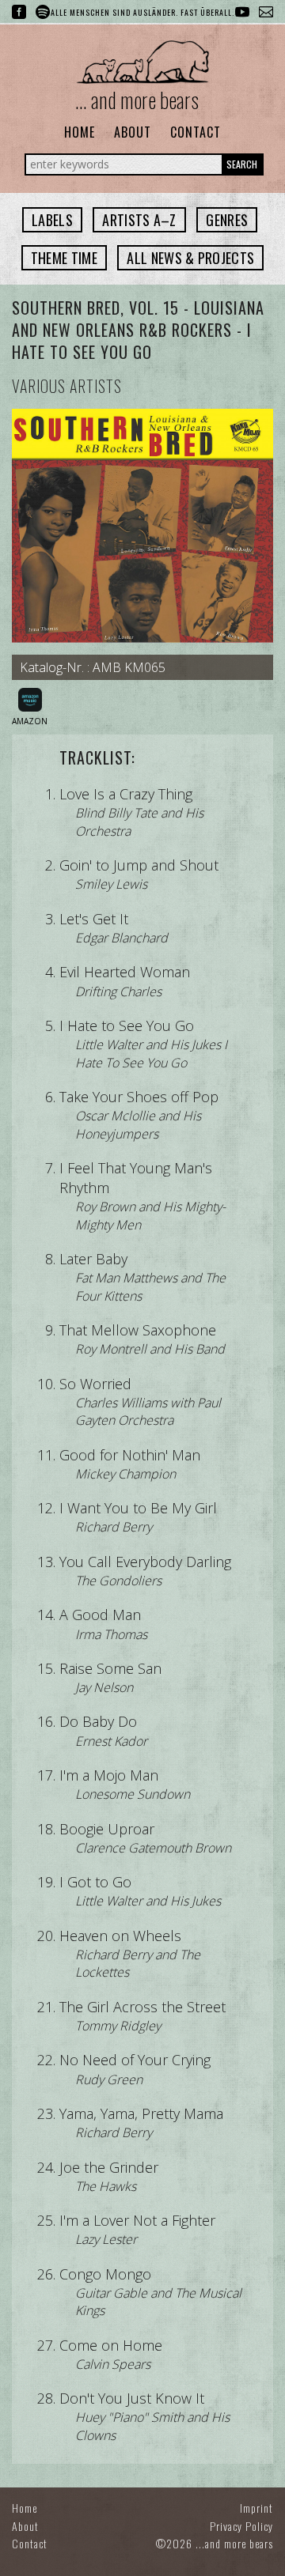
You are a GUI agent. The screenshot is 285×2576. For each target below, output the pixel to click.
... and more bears (137, 100)
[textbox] (52, 220)
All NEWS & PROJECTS (190, 258)
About (133, 132)
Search (242, 164)
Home (80, 132)
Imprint (256, 2508)
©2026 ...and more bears (215, 2543)
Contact (196, 132)
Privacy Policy (241, 2526)
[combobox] (52, 220)
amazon (30, 721)
